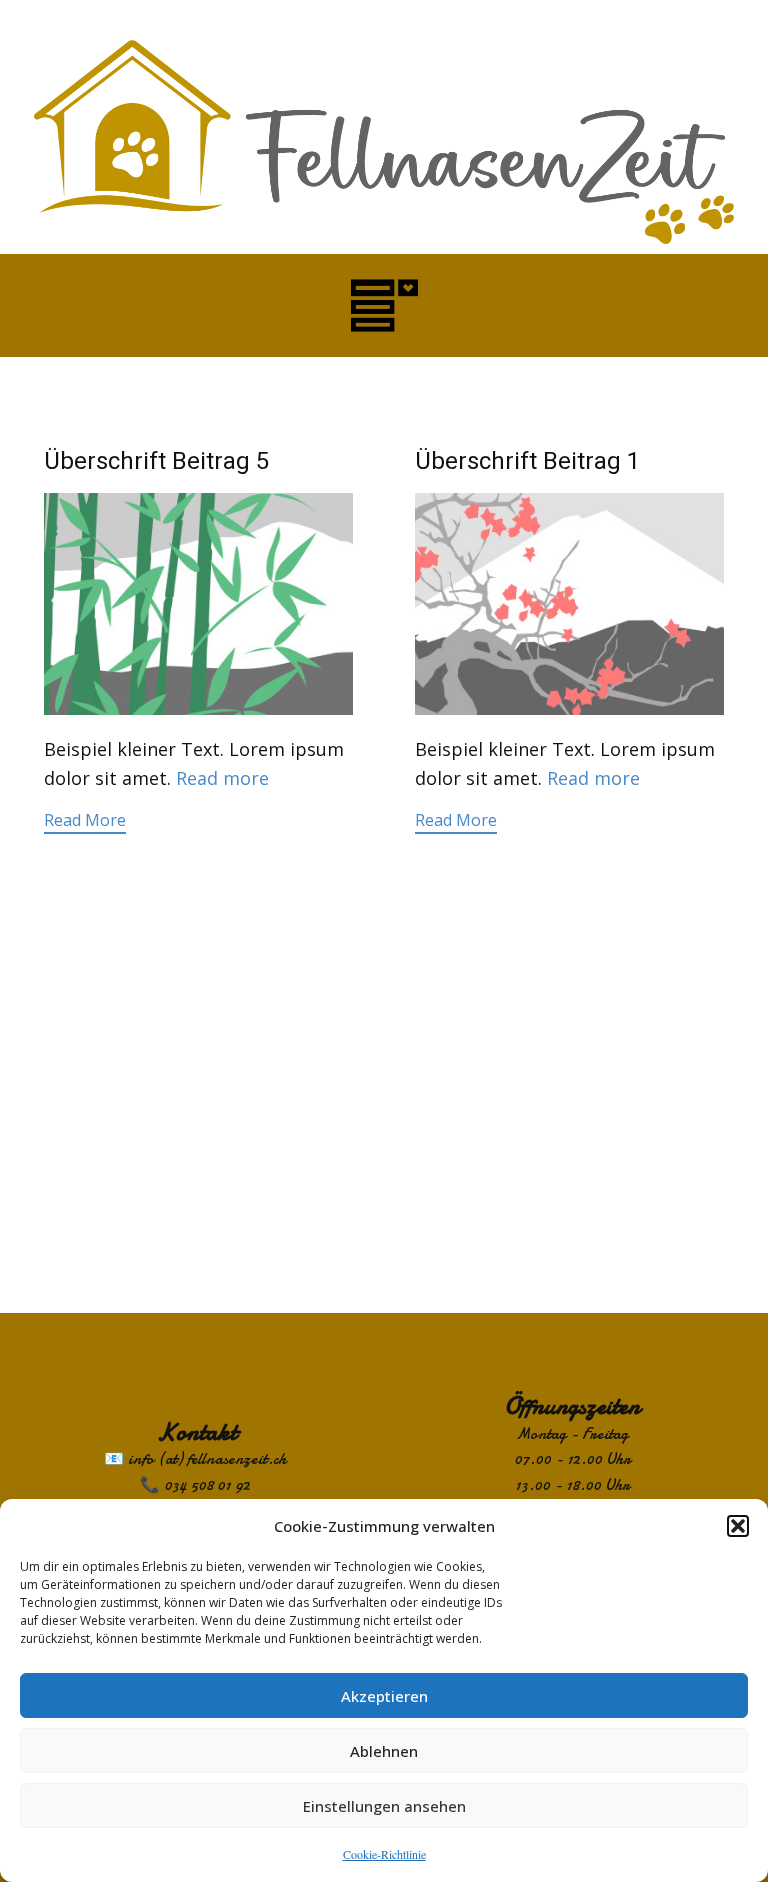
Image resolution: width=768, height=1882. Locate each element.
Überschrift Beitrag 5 (156, 461)
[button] (738, 1526)
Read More (85, 820)
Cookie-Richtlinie (384, 1854)
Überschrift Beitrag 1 (527, 461)
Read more (222, 778)
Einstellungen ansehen (384, 1806)
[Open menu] (384, 305)
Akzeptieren (384, 1696)
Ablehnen (384, 1751)
